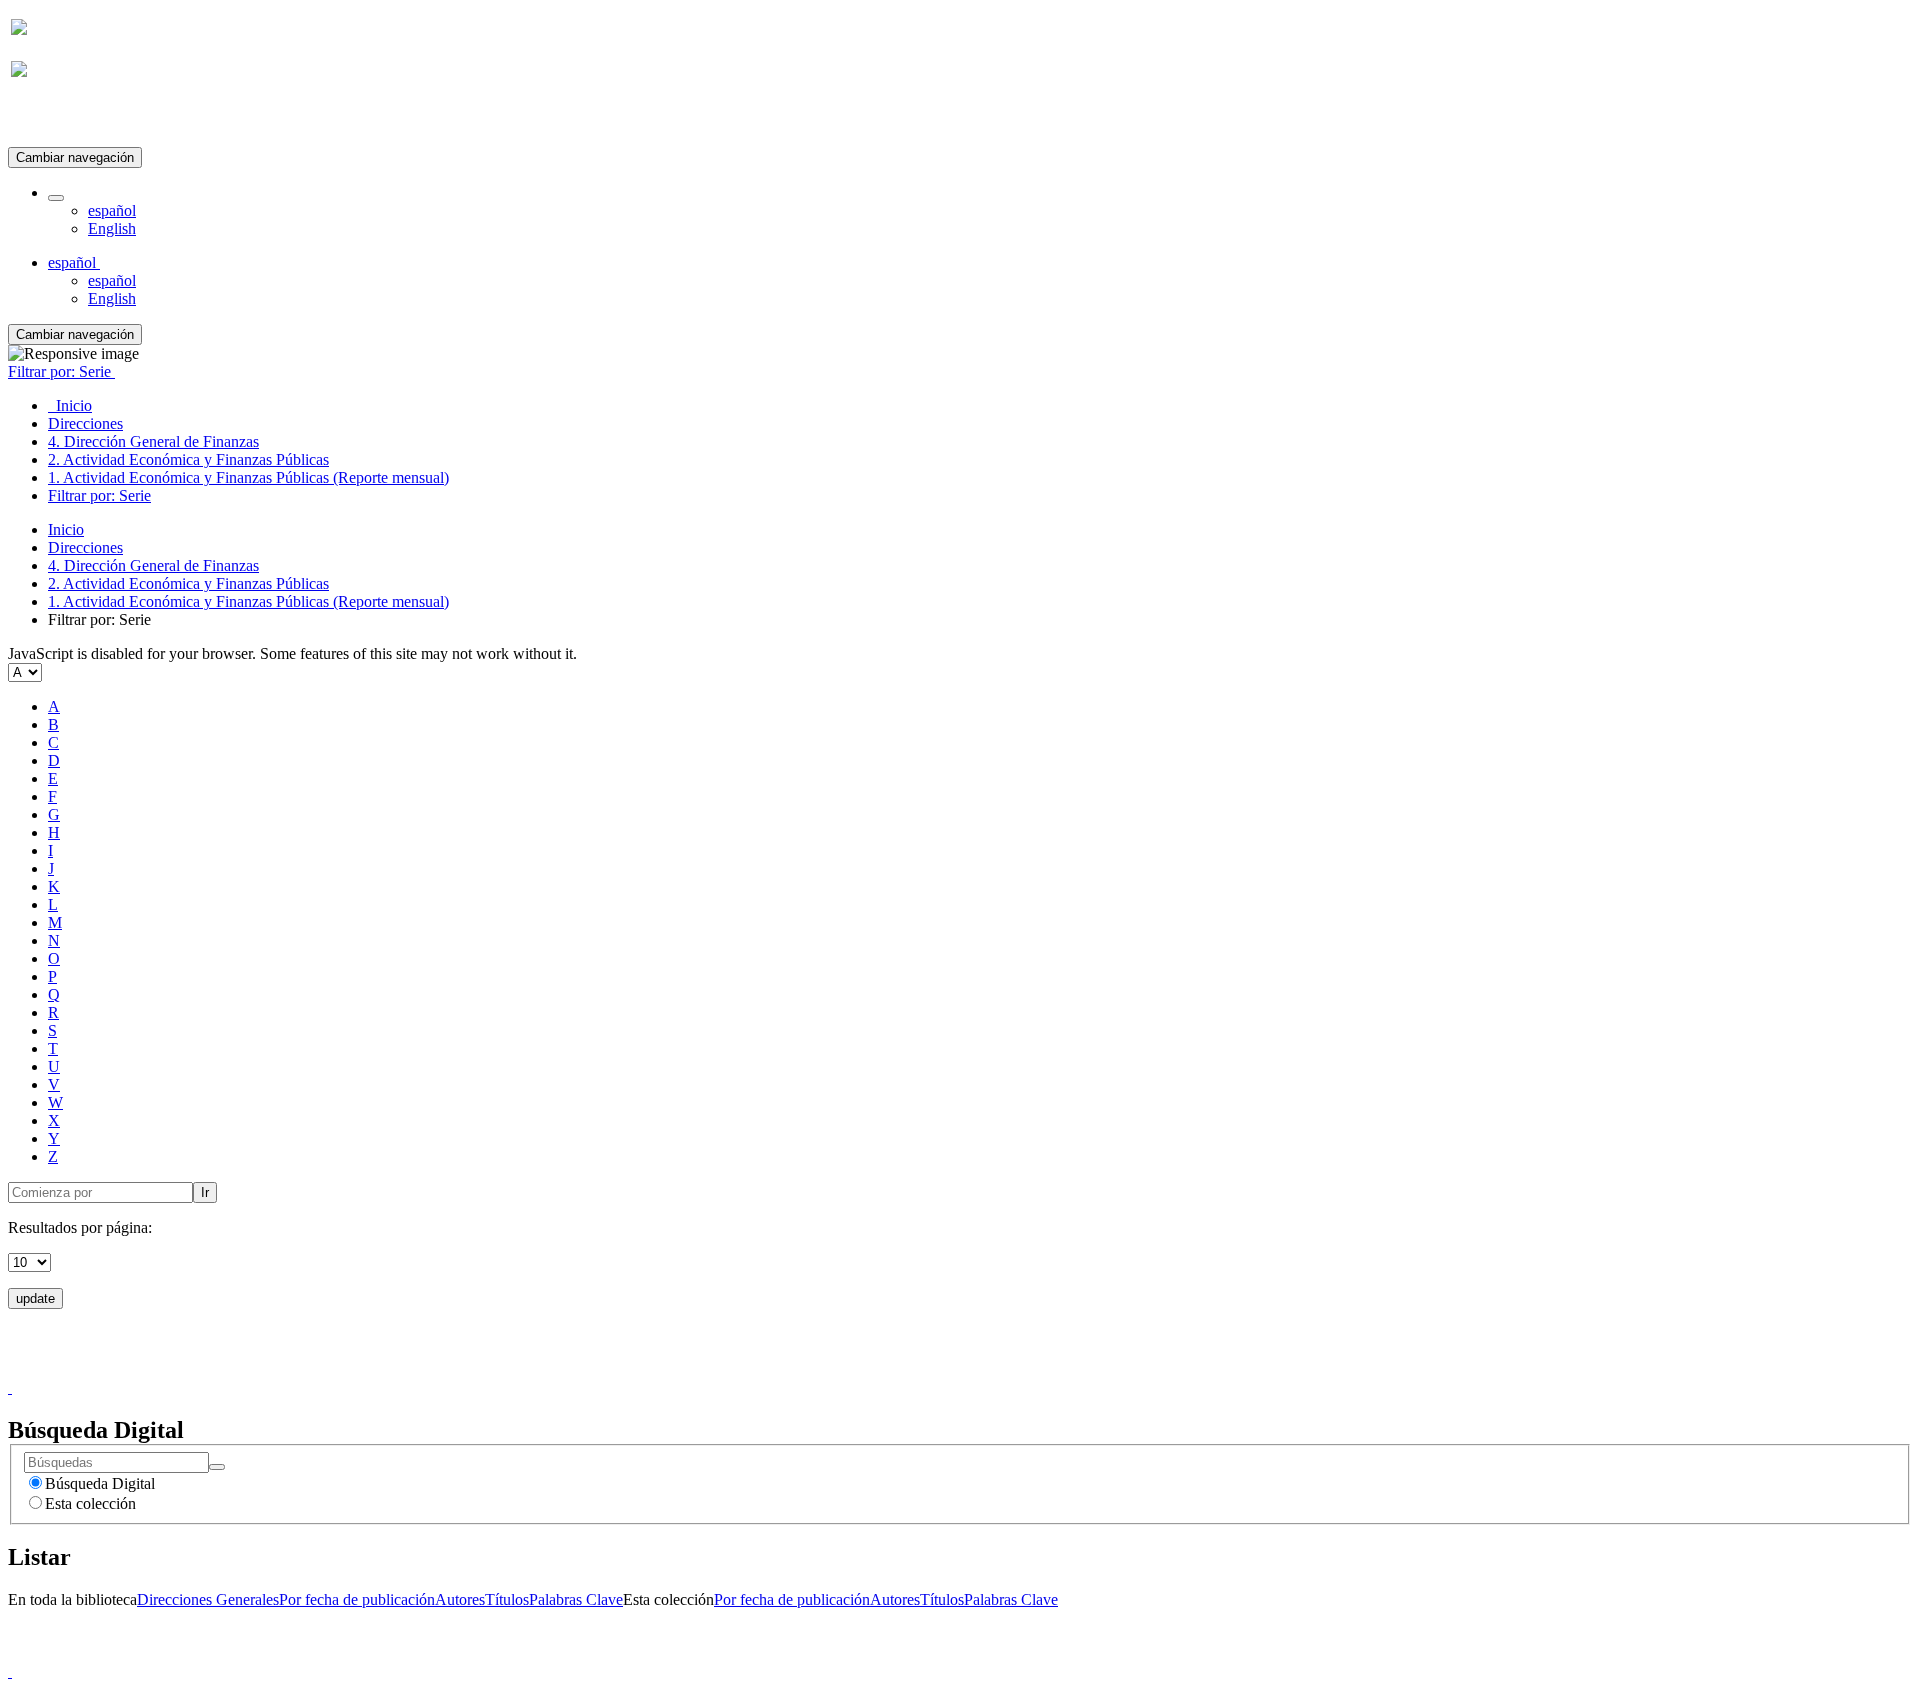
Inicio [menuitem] (70, 405)
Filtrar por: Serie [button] (61, 371)
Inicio (66, 529)
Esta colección (90, 1503)
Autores (460, 1599)
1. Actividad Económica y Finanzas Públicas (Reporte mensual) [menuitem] (248, 477)
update (35, 1298)
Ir (205, 1192)
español (112, 210)
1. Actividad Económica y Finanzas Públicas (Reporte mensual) (248, 601)
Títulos (507, 1599)
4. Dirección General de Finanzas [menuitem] (153, 441)
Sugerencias (994, 1369)
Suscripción (48, 118)
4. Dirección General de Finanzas (153, 565)
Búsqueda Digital (100, 1483)
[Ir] (217, 1467)
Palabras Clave (576, 1599)
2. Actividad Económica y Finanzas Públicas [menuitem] (188, 459)
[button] (56, 198)
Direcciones (85, 547)
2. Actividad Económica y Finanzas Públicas (188, 583)
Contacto (916, 1369)
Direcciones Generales (208, 1599)
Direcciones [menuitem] (85, 423)
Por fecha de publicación (357, 1599)
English (112, 228)
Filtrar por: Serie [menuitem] (99, 495)
